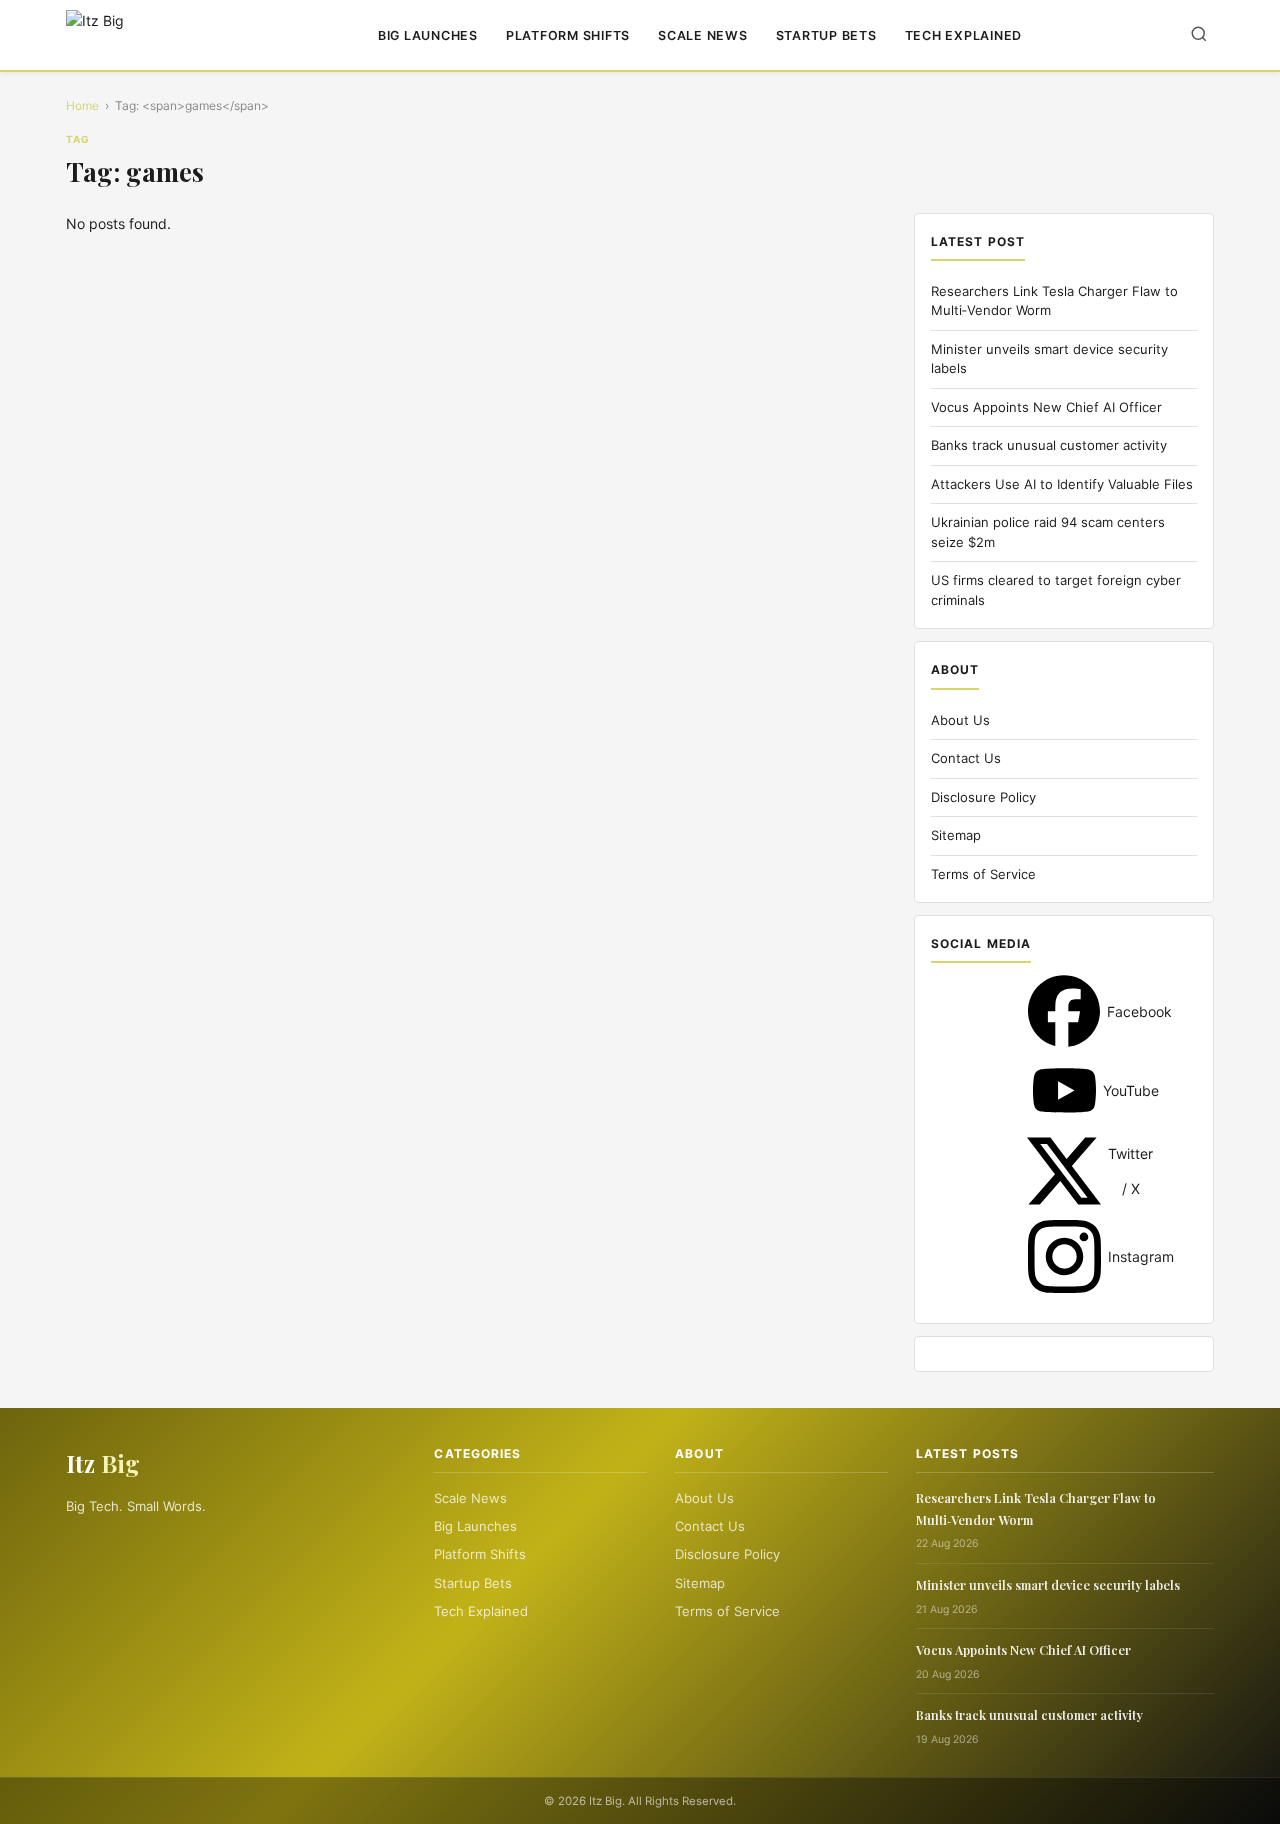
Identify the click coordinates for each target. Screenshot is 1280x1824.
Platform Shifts (568, 35)
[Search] (1199, 35)
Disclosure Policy (983, 797)
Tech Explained (964, 35)
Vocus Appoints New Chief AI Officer (1046, 407)
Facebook (1064, 1011)
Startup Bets (826, 35)
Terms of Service (983, 874)
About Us (960, 720)
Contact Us (966, 758)
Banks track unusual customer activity (1049, 445)
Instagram (1064, 1256)
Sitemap (956, 835)
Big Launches (428, 35)
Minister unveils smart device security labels (1048, 1584)
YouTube (1064, 1090)
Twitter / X (1064, 1171)
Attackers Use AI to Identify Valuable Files (1062, 484)
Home (82, 105)
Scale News (703, 35)
